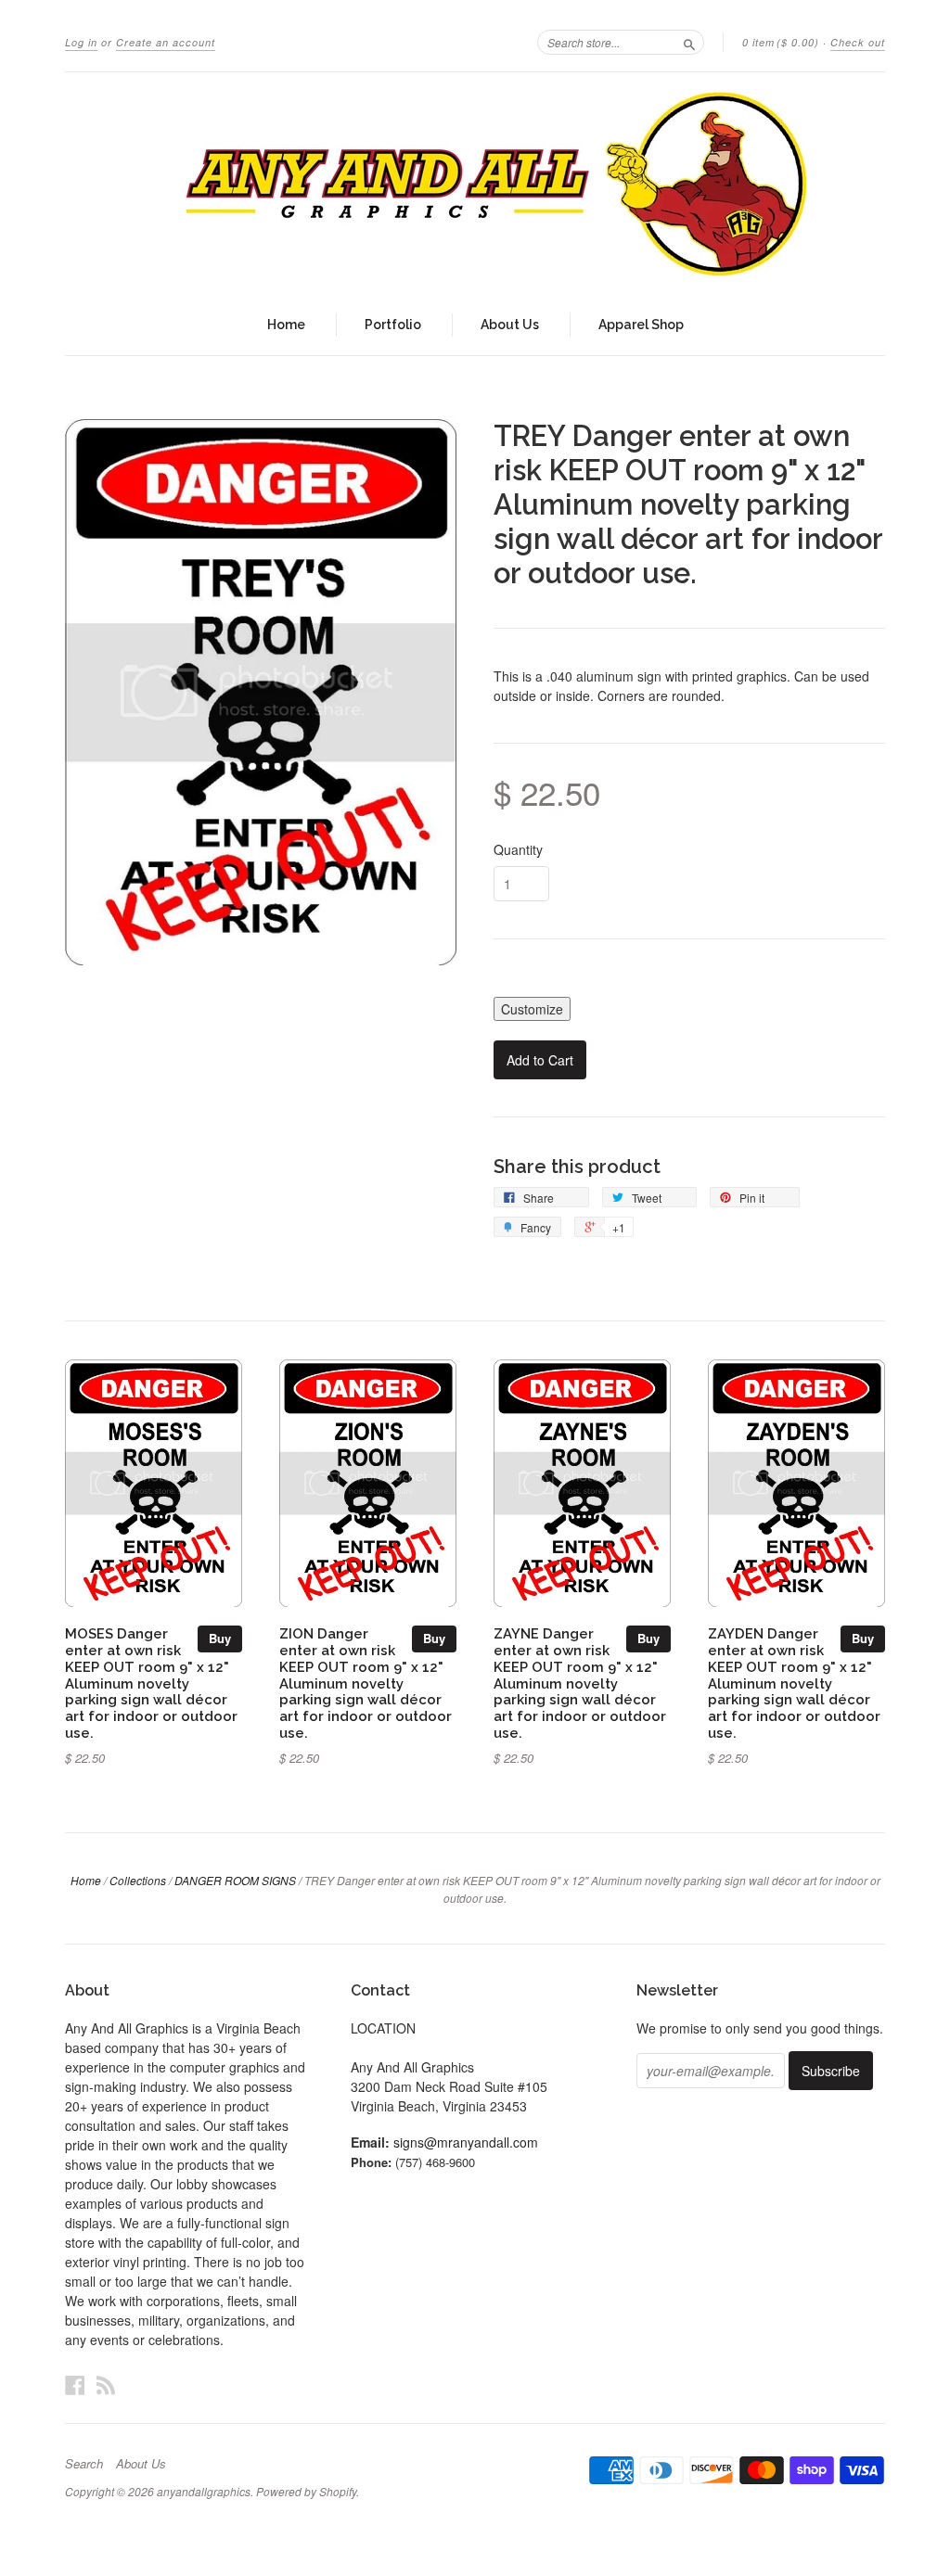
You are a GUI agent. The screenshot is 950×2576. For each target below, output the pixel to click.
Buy (220, 1638)
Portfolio (393, 325)
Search (84, 2464)
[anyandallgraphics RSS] (106, 2385)
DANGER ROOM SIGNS (235, 1880)
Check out (858, 42)
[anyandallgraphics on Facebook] (75, 2385)
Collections (138, 1880)
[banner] (475, 184)
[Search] (689, 42)
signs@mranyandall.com (466, 2142)
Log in (81, 42)
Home (286, 325)
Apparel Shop (641, 325)
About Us (510, 325)
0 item (781, 42)
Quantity (518, 849)
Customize (532, 1009)
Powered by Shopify (306, 2491)
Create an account (166, 42)
